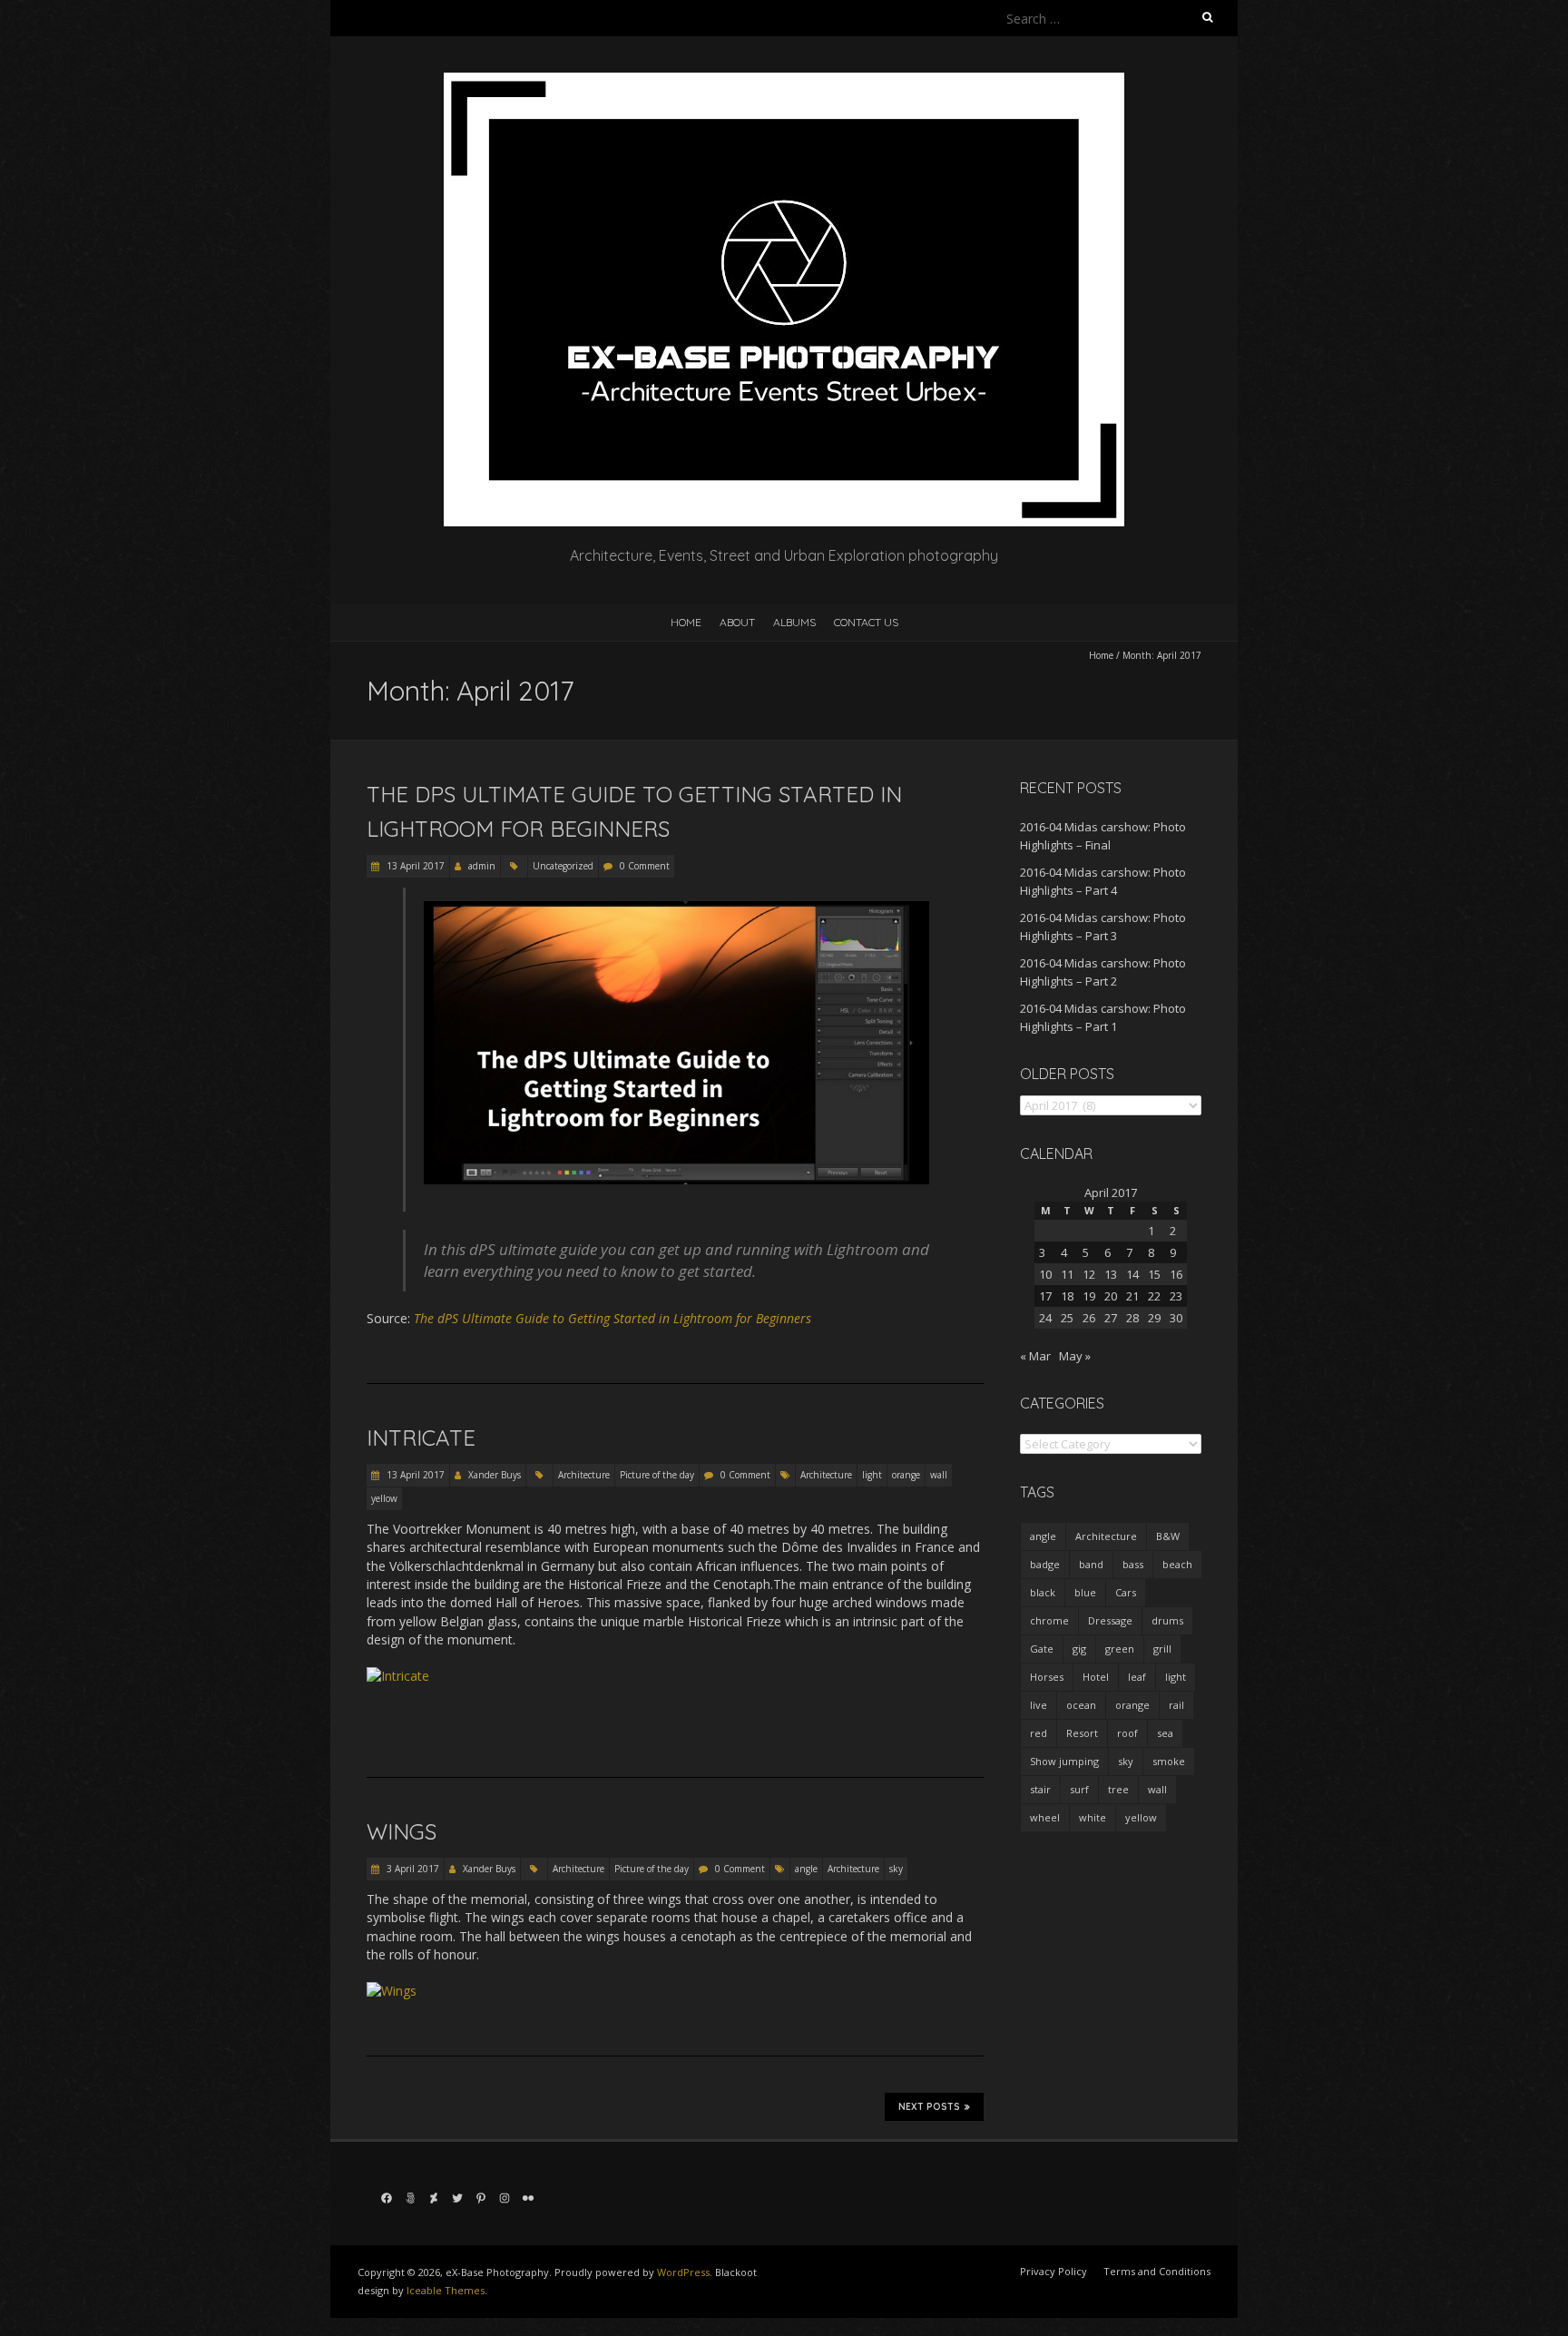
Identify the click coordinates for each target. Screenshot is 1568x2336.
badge (1045, 1564)
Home (686, 622)
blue (1085, 1592)
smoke (1169, 1761)
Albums (794, 622)
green (1120, 1649)
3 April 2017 (412, 1869)
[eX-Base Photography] (784, 81)
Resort (1082, 1733)
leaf (1137, 1677)
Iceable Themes (446, 2290)
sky (896, 1869)
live (1039, 1705)
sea (1165, 1733)
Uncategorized (563, 866)
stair (1040, 1789)
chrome (1049, 1620)
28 (1132, 1318)
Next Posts (929, 2107)
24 (1045, 1318)
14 (1132, 1274)
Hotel (1096, 1677)
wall (939, 1475)
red (1039, 1733)
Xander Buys (495, 1475)
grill (1162, 1649)
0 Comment (645, 866)
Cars (1126, 1592)
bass (1133, 1564)
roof (1127, 1733)
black (1043, 1592)
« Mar (1035, 1356)
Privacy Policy (1053, 2271)
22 (1154, 1296)
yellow (384, 1498)
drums (1167, 1620)
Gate (1042, 1649)
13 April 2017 (414, 866)
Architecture (584, 1475)
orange (906, 1475)
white (1093, 1817)
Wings (402, 1831)
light (872, 1475)
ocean (1081, 1705)
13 (1111, 1274)
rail (1176, 1705)
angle (806, 1869)
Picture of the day (657, 1475)
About (737, 622)
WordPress (683, 2272)
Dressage (1110, 1620)
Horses (1047, 1677)
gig (1079, 1649)
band (1091, 1564)
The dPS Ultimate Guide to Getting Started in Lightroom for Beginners (612, 1318)
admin (482, 866)
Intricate (421, 1438)
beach (1177, 1564)
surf (1079, 1789)
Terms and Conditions (1157, 2271)
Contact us (866, 622)
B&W (1168, 1536)
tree (1118, 1789)
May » (1075, 1356)
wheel (1045, 1817)
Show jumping (1064, 1761)
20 (1111, 1296)
